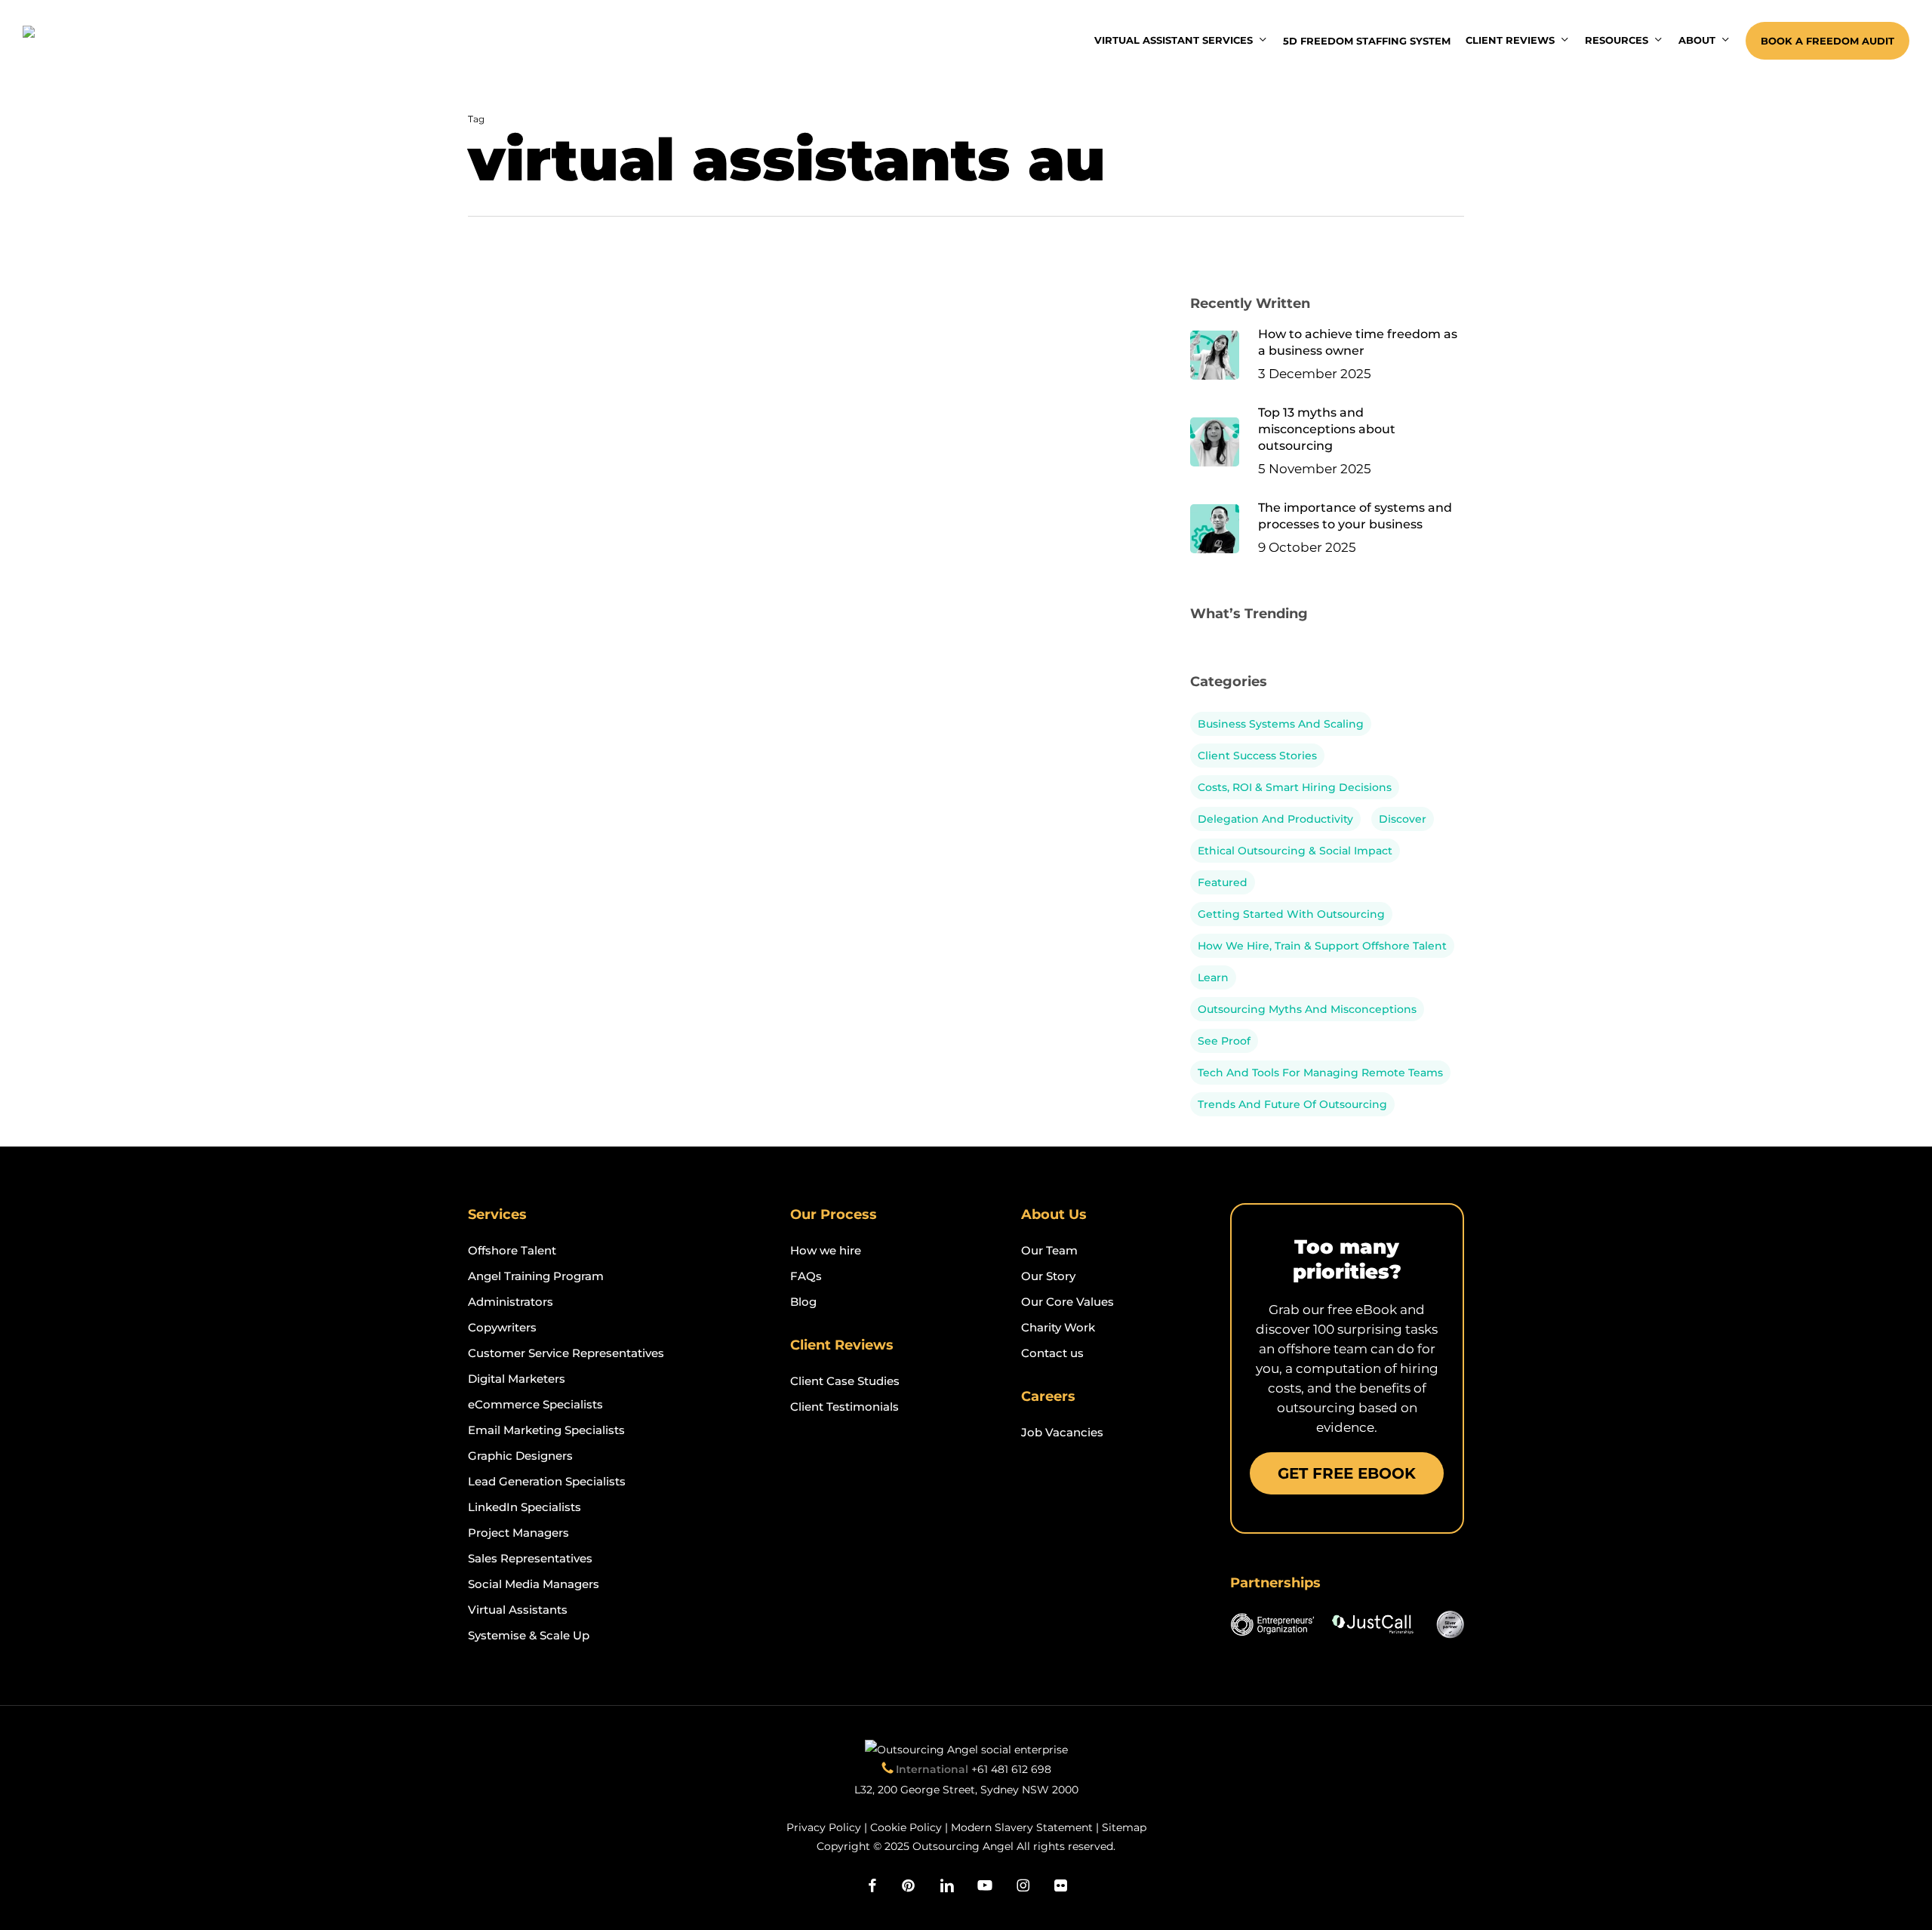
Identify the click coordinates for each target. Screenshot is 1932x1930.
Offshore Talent (512, 1250)
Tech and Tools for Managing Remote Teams (1320, 1073)
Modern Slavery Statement (1022, 1827)
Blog (803, 1302)
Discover (1403, 819)
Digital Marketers (517, 1379)
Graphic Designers (520, 1456)
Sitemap (1124, 1827)
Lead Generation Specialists (547, 1481)
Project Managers (518, 1533)
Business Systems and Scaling (1281, 724)
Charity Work (1058, 1327)
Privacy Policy (824, 1827)
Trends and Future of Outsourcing (1292, 1104)
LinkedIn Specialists (525, 1507)
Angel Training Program (536, 1276)
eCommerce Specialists (535, 1404)
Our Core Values (1068, 1302)
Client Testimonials (844, 1407)
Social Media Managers (534, 1584)
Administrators (511, 1302)
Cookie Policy (906, 1827)
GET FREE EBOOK (1347, 1473)
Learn (1213, 977)
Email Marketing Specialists (546, 1430)
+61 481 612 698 (1011, 1769)
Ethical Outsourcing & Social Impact (1295, 851)
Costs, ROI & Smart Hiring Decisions (1295, 787)
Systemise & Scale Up (529, 1635)
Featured (1223, 882)
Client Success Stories (1257, 756)
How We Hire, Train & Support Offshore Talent (1322, 946)
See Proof (1224, 1041)
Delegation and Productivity (1275, 819)
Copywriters (502, 1327)
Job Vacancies (1062, 1432)
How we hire (826, 1250)
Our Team (1049, 1250)
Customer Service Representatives (566, 1353)
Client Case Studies (845, 1381)
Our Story (1048, 1276)
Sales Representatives (530, 1558)
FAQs (806, 1276)
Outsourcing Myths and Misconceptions (1307, 1009)
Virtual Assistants (518, 1610)
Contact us (1052, 1353)
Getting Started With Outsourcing (1291, 914)
